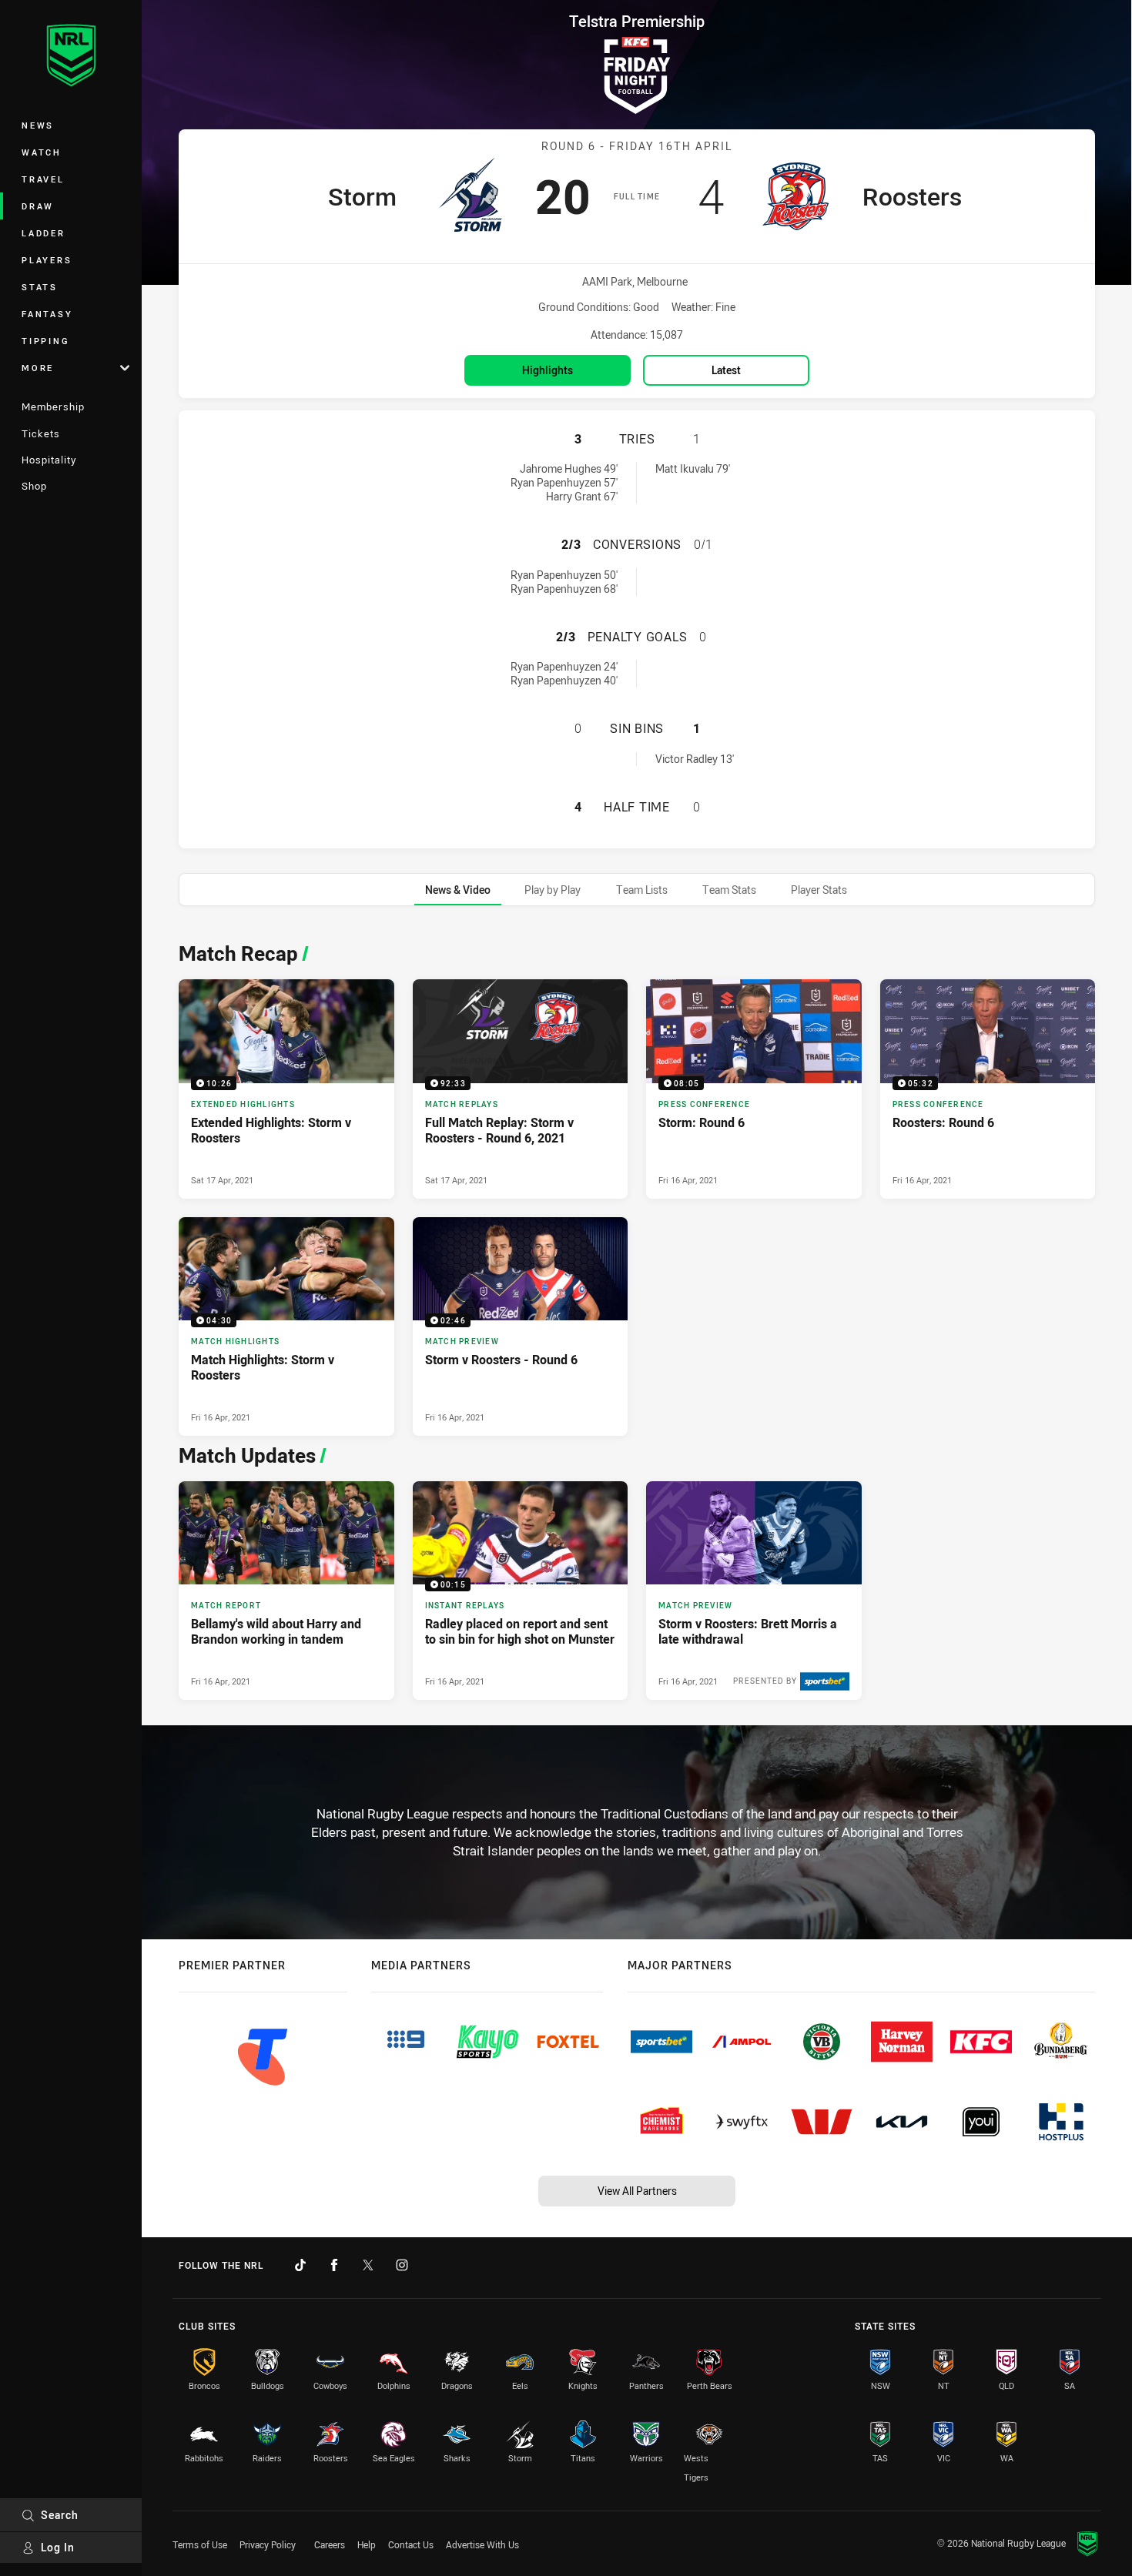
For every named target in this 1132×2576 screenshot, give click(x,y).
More (38, 368)
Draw (38, 206)
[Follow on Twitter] (368, 2265)
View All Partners (637, 2191)
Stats (40, 287)
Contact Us (411, 2544)
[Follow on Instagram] (402, 2265)
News (38, 125)
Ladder (44, 233)
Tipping (45, 341)
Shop (34, 486)
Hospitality (49, 460)
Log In (58, 2547)
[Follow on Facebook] (334, 2265)
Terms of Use (200, 2544)
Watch (42, 152)
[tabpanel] (637, 1317)
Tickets (41, 433)
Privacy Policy (268, 2544)
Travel (43, 179)
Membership (53, 406)
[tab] (458, 890)
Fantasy (47, 314)
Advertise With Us (482, 2544)
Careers (330, 2544)
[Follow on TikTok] (300, 2265)
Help (367, 2544)
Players (47, 260)
